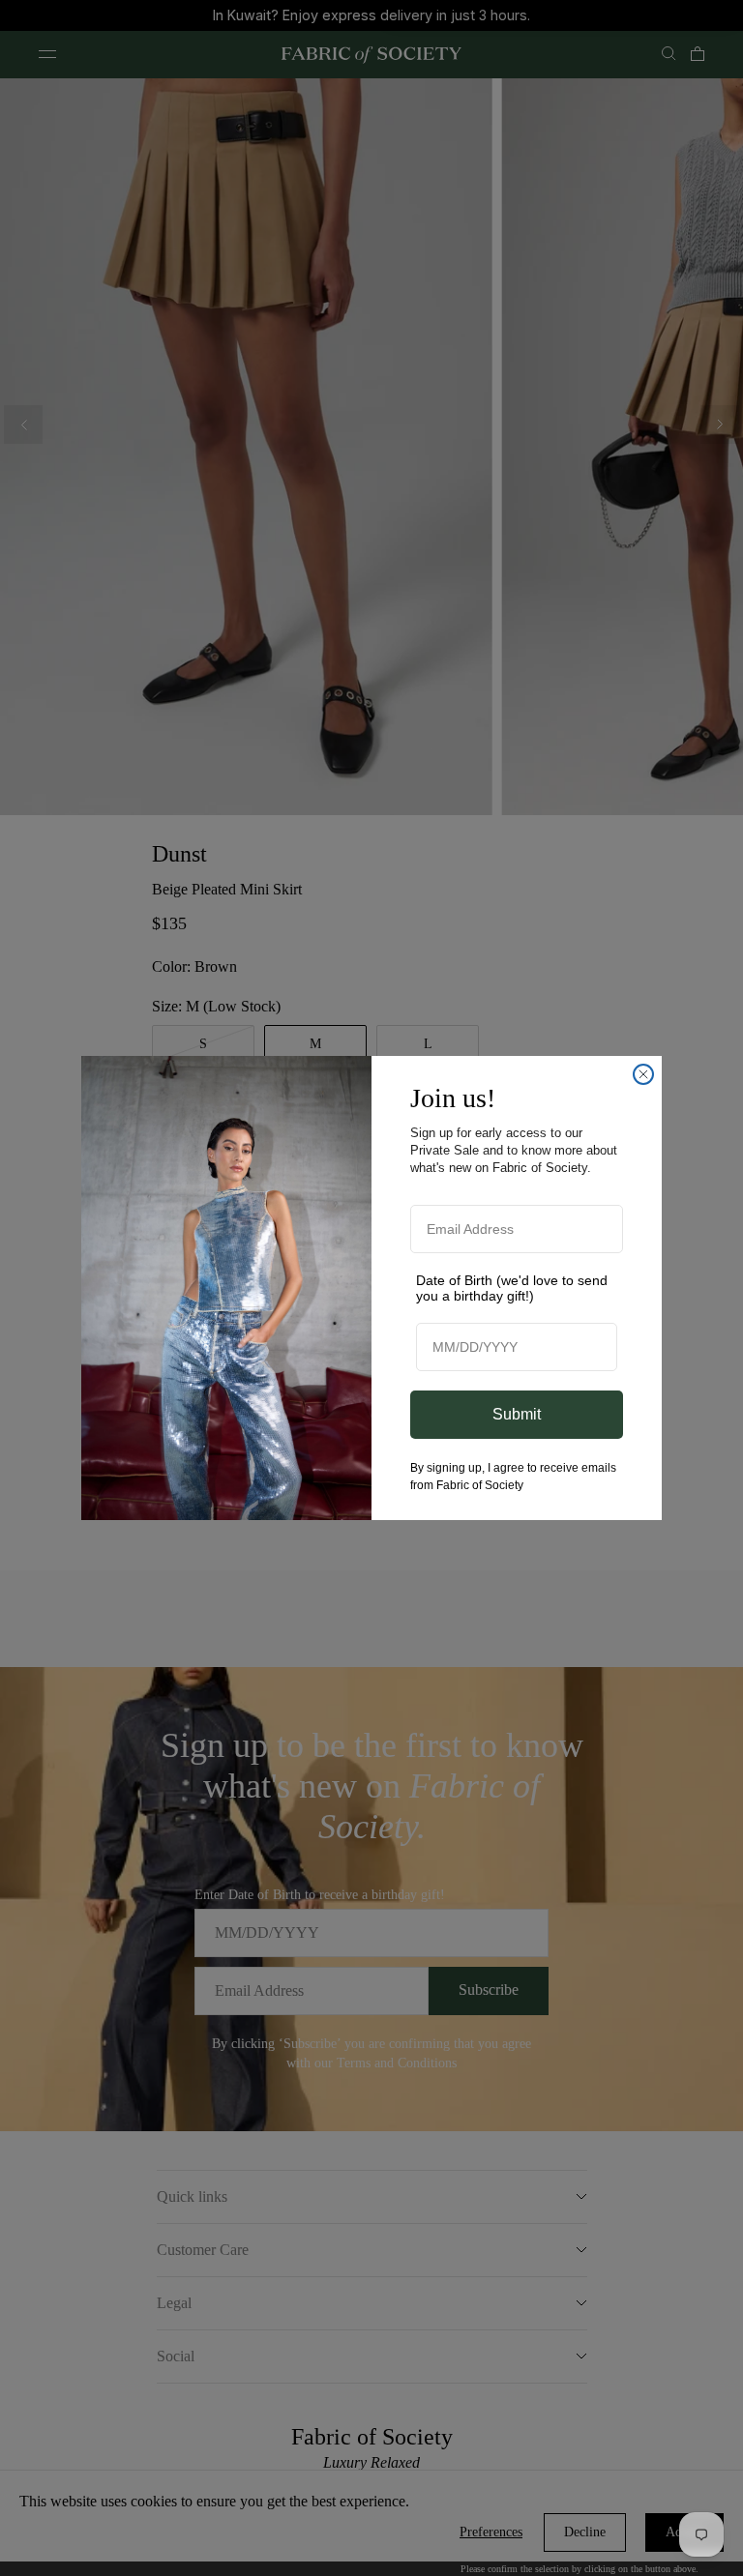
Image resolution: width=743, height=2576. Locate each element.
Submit (517, 1414)
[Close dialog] (643, 1074)
